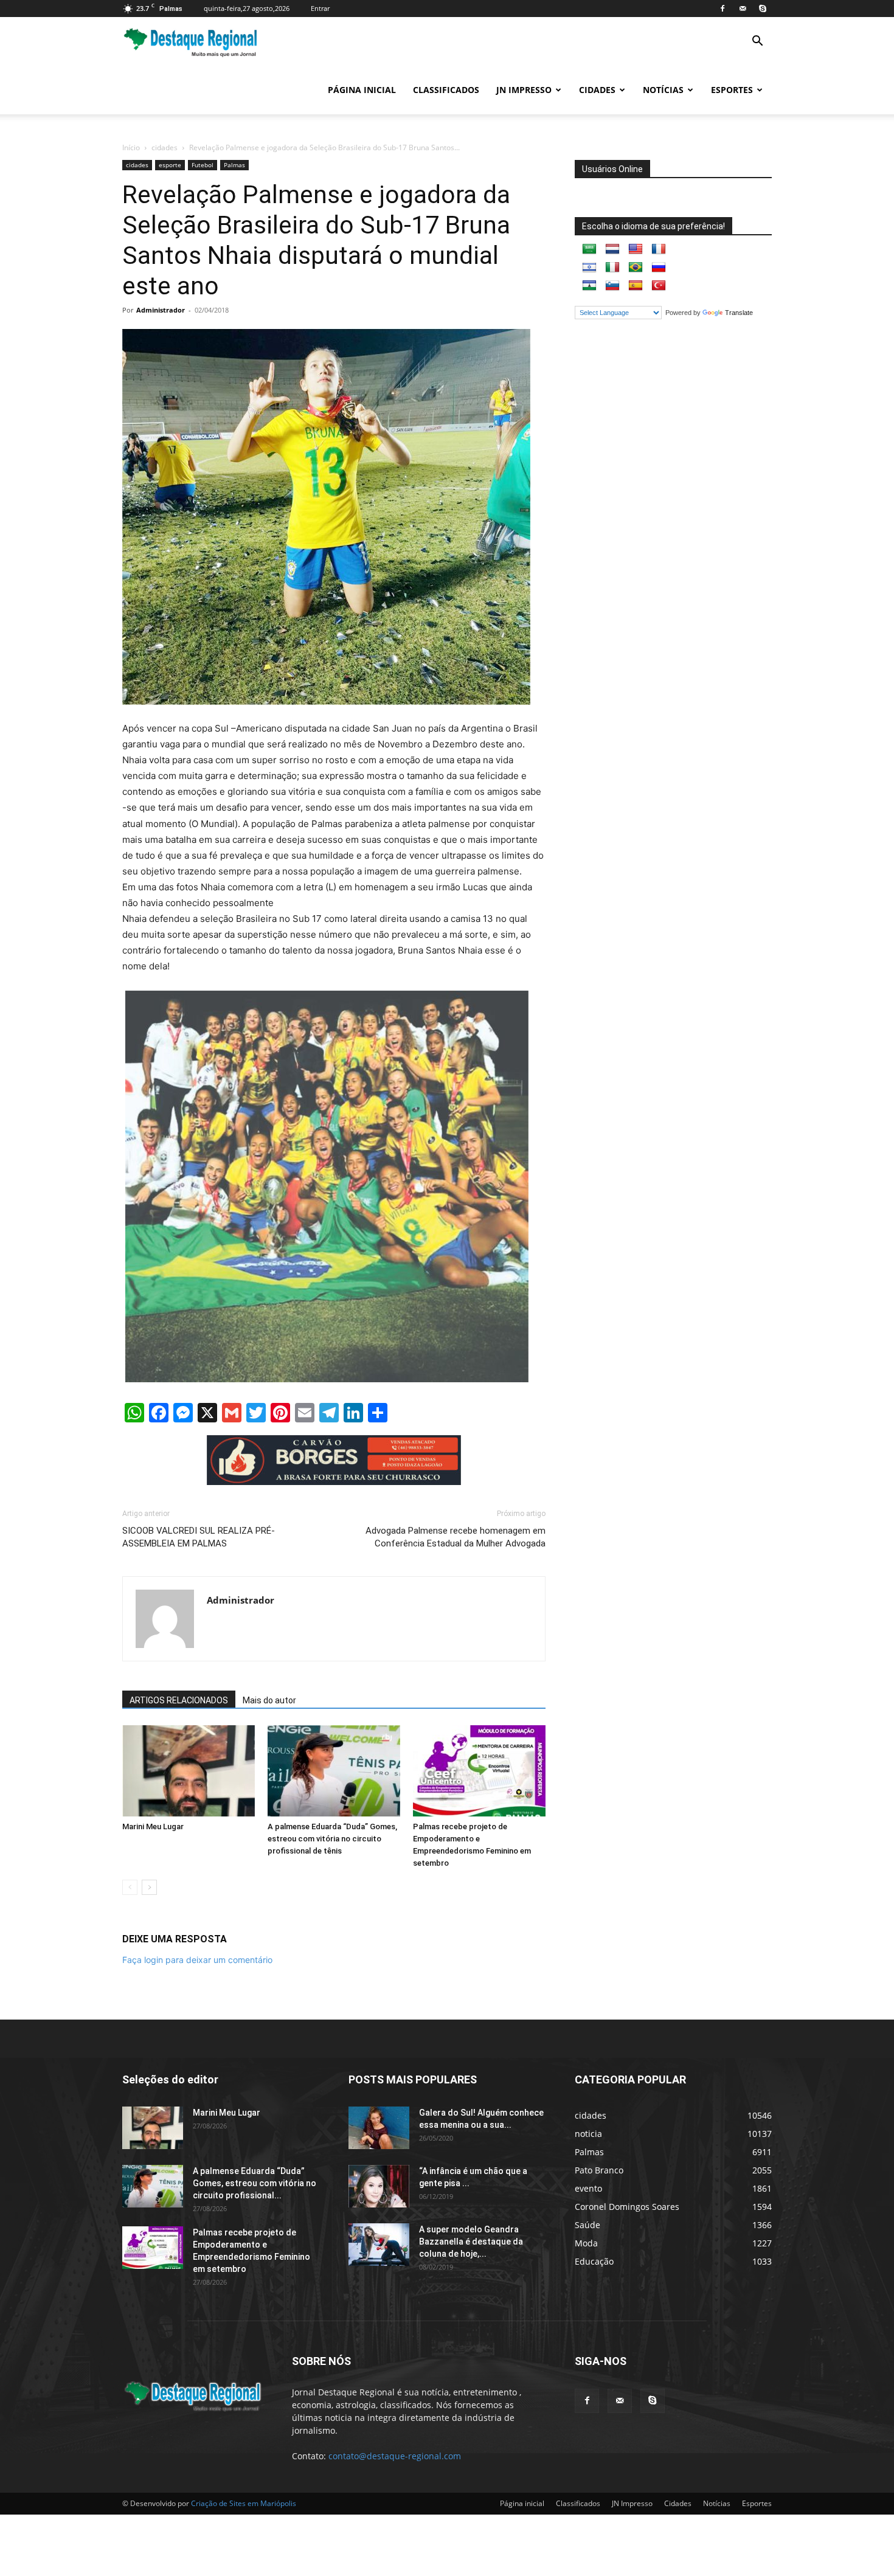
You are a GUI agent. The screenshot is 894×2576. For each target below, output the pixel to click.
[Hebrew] (589, 268)
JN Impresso (524, 90)
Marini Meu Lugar (153, 1826)
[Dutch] (612, 249)
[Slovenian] (612, 286)
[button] (757, 42)
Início (131, 147)
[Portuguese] (636, 268)
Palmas (234, 165)
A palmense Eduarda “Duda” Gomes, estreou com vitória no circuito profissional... (255, 2183)
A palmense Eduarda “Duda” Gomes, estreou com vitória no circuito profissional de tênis (332, 1839)
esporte (170, 165)
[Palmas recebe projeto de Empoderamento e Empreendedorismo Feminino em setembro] (479, 1771)
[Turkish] (659, 286)
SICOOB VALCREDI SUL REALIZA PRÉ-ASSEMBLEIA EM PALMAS (199, 1537)
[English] (636, 249)
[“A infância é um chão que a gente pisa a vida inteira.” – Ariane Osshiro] (379, 2186)
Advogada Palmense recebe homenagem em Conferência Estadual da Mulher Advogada (456, 1537)
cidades (165, 147)
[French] (659, 249)
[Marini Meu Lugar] (189, 1771)
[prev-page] (130, 1887)
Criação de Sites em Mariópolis (244, 2503)
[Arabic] (589, 249)
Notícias (663, 90)
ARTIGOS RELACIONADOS (179, 1700)
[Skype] (763, 9)
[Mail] (743, 9)
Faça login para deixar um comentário (197, 1960)
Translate (739, 313)
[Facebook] (722, 9)
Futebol (203, 165)
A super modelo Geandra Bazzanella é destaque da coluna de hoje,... (471, 2242)
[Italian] (612, 268)
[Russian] (659, 268)
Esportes (732, 90)
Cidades (597, 90)
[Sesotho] (589, 286)
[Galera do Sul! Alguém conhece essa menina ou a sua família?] (379, 2128)
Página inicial (362, 90)
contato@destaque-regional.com (395, 2456)
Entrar (320, 8)
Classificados (446, 90)
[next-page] (149, 1887)
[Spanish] (636, 286)
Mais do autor (269, 1700)
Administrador (161, 310)
